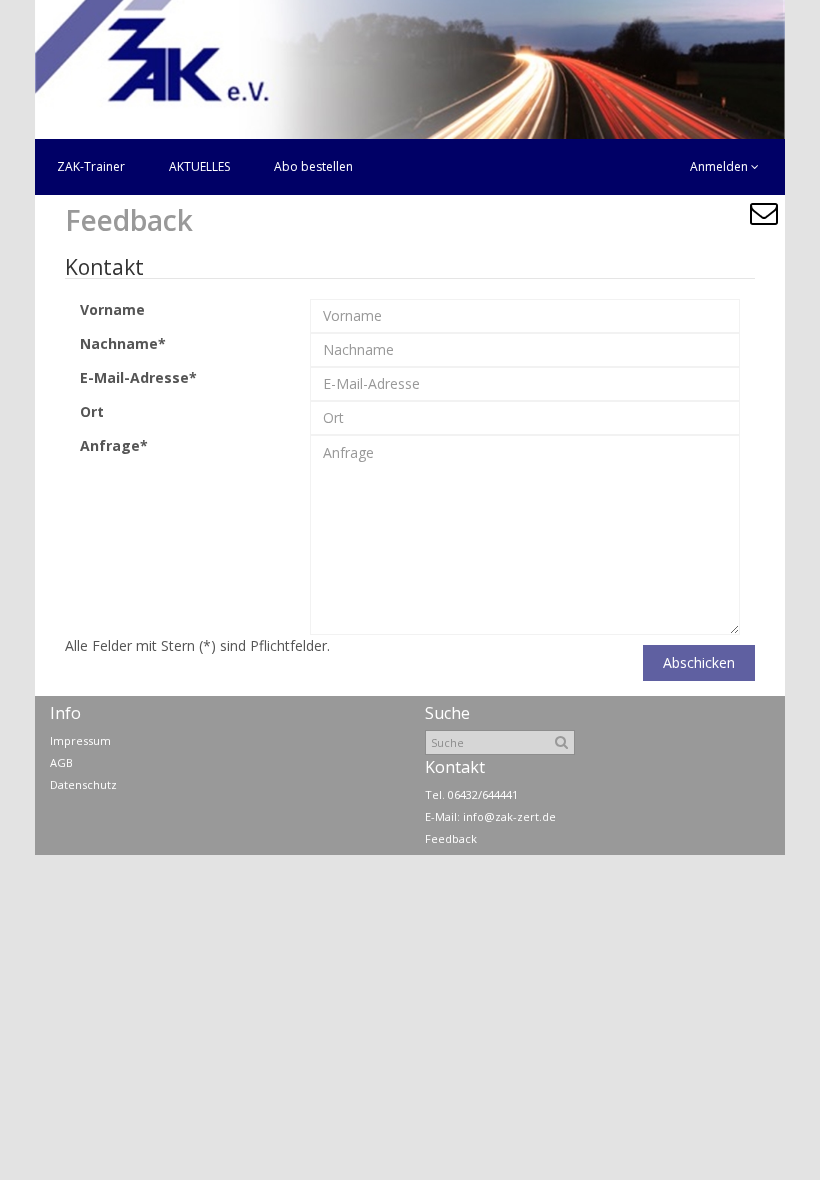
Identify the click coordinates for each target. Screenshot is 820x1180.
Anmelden (720, 166)
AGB (61, 762)
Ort (92, 411)
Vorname (112, 309)
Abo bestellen (313, 166)
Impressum (80, 740)
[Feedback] (763, 214)
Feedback (451, 838)
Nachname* (123, 343)
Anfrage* (114, 445)
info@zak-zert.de (509, 816)
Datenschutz (83, 784)
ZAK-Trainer (91, 166)
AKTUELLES (199, 166)
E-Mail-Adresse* (138, 377)
